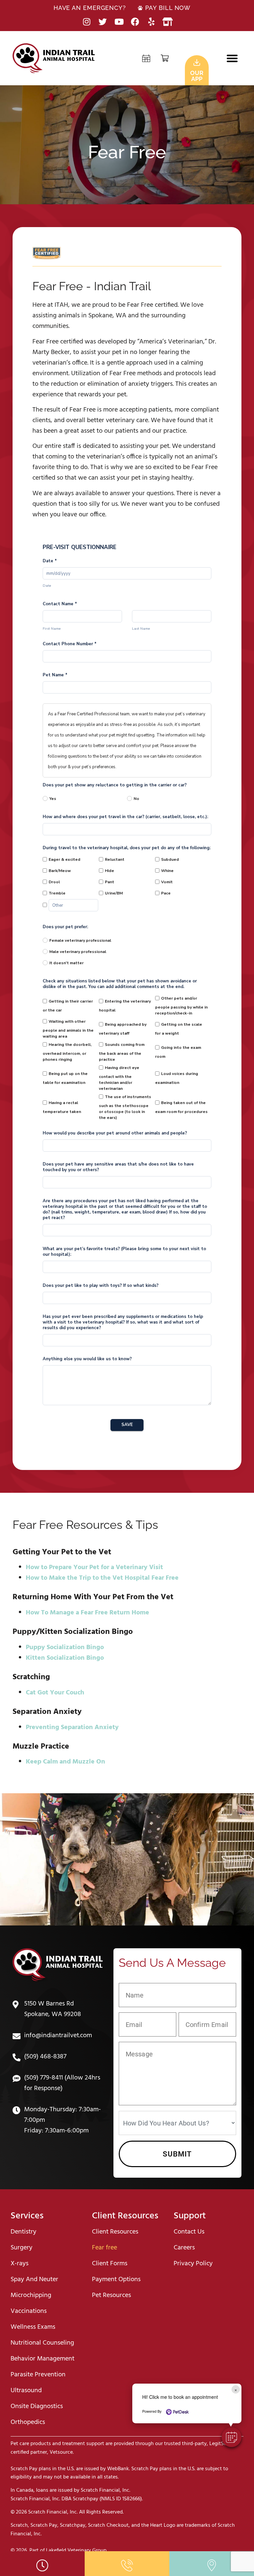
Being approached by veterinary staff (123, 1029)
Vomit (167, 882)
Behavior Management (42, 2359)
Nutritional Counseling (42, 2343)
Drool (54, 882)
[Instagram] (86, 22)
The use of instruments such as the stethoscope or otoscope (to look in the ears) (125, 1107)
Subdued (170, 859)
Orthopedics (28, 2422)
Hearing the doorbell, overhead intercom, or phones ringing (67, 1052)
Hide (109, 871)
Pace (166, 893)
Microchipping (31, 2295)
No (136, 799)
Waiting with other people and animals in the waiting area (68, 1029)
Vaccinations (29, 2311)
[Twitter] (103, 22)
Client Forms (110, 2264)
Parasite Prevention (38, 2375)
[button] (232, 58)
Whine (167, 871)
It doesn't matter (66, 963)
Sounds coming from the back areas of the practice (122, 1052)
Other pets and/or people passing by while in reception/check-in (181, 1006)
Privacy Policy (193, 2264)
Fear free (105, 2248)
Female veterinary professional (80, 940)
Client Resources (115, 2232)
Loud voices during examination (177, 1078)
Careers (184, 2248)
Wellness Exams (33, 2327)
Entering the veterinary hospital (125, 1006)
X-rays (20, 2264)
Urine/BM (114, 893)
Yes (53, 799)
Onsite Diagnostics (37, 2406)
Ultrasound (26, 2391)
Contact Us (189, 2232)
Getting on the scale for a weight (179, 1029)
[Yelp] (151, 22)
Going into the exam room (178, 1052)
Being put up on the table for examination (65, 1078)
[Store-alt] (168, 22)
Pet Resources (111, 2295)
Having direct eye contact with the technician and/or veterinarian (119, 1078)
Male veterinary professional (78, 952)
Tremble (57, 893)
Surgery (21, 2248)
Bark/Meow (60, 871)
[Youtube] (119, 22)
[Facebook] (135, 22)
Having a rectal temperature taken (62, 1107)
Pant (109, 882)
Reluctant (115, 859)
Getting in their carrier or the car (68, 1006)
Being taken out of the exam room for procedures (181, 1107)
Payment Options (116, 2279)
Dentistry (23, 2232)
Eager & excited (64, 859)
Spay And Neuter (34, 2279)
